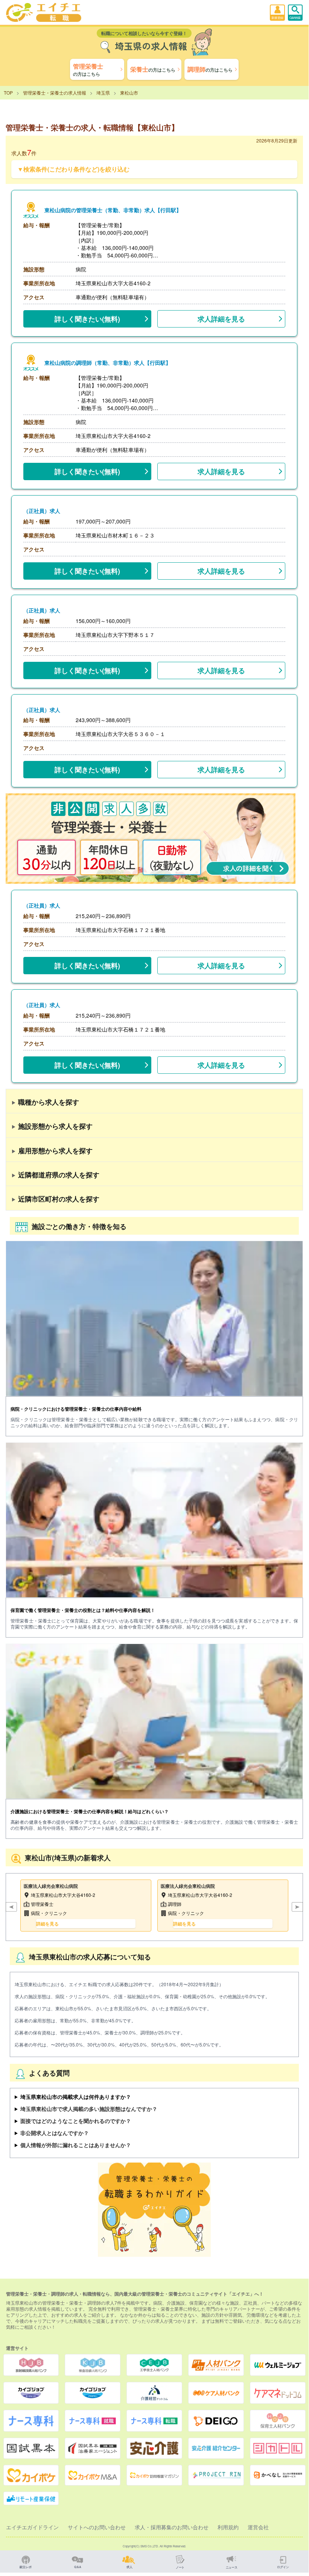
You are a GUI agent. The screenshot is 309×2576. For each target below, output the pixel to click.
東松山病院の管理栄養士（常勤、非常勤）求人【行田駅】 (113, 210)
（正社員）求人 (42, 511)
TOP (8, 93)
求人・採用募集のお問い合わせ (172, 2527)
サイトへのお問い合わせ (97, 2527)
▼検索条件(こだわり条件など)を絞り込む (73, 169)
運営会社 (258, 2527)
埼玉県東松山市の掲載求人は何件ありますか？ (76, 2097)
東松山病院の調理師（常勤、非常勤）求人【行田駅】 (108, 363)
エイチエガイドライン (32, 2527)
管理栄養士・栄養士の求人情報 (55, 93)
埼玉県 (103, 93)
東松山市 (129, 93)
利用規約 (228, 2527)
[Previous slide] (11, 1907)
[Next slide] (297, 1907)
